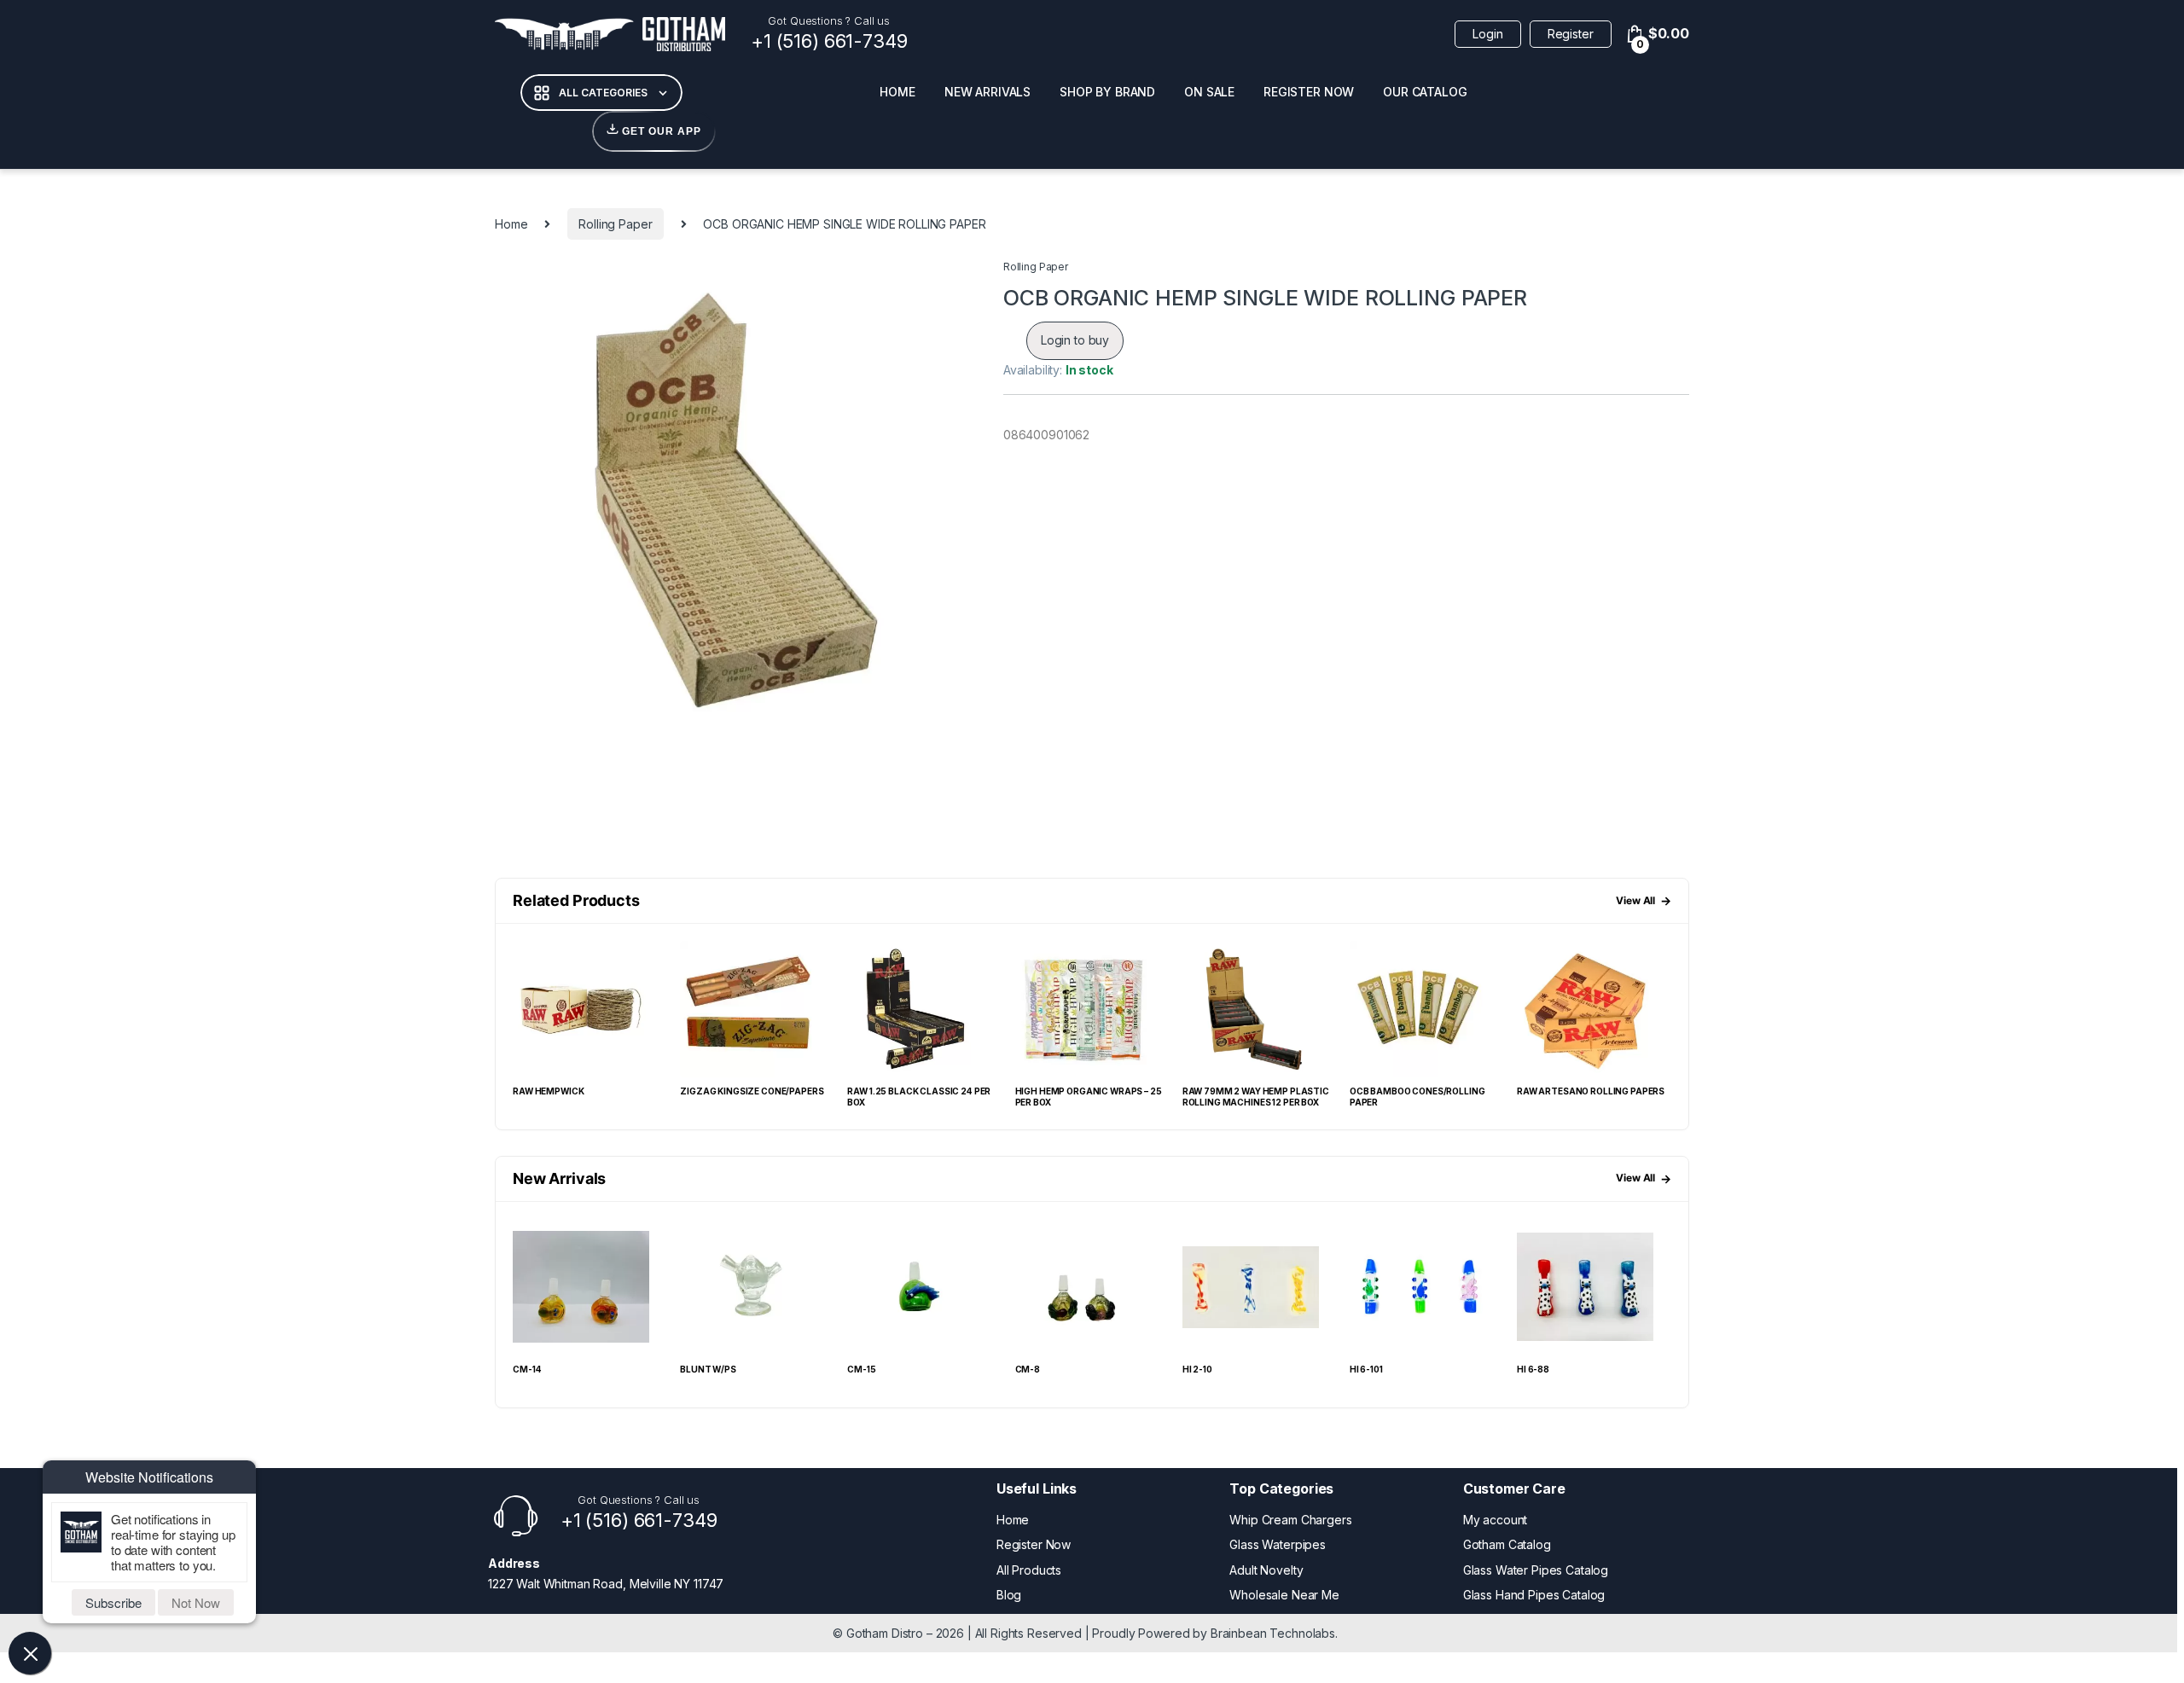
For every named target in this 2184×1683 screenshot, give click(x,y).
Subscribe (113, 1602)
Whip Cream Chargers (1290, 1520)
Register (1571, 34)
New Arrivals (987, 92)
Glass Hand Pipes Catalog (1534, 1595)
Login (1487, 34)
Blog (1009, 1595)
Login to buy (1075, 340)
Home (897, 92)
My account (1496, 1520)
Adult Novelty (1266, 1570)
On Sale (1209, 92)
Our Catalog (1425, 92)
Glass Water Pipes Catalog (1536, 1570)
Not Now (196, 1602)
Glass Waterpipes (1278, 1544)
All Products (1029, 1570)
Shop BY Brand (1107, 92)
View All (1644, 900)
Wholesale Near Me (1284, 1595)
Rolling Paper (615, 224)
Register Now (1309, 92)
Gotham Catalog (1507, 1544)
